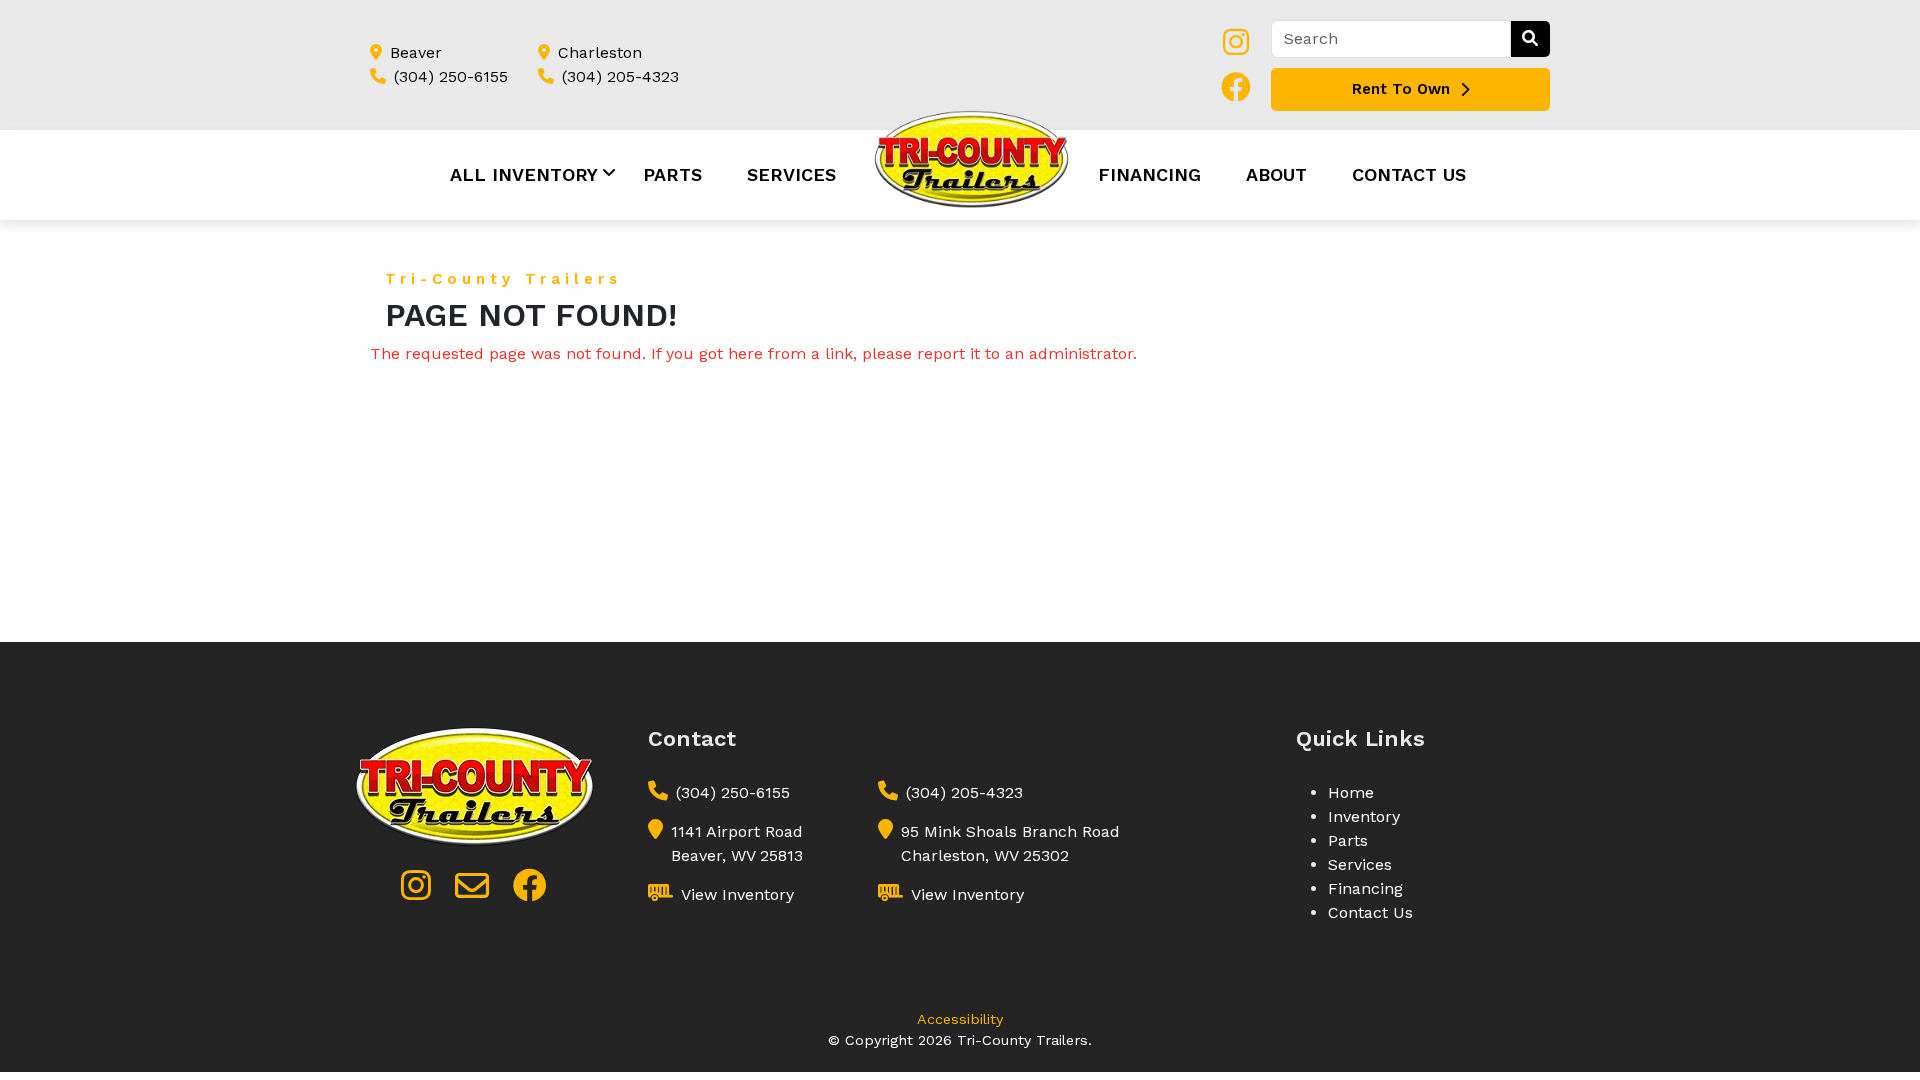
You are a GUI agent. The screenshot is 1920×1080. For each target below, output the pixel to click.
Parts (672, 174)
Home (1351, 792)
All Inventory (524, 174)
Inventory (1364, 816)
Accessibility (960, 1019)
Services (791, 174)
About (1276, 174)
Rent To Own (1401, 89)
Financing (1149, 174)
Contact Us (1409, 174)
